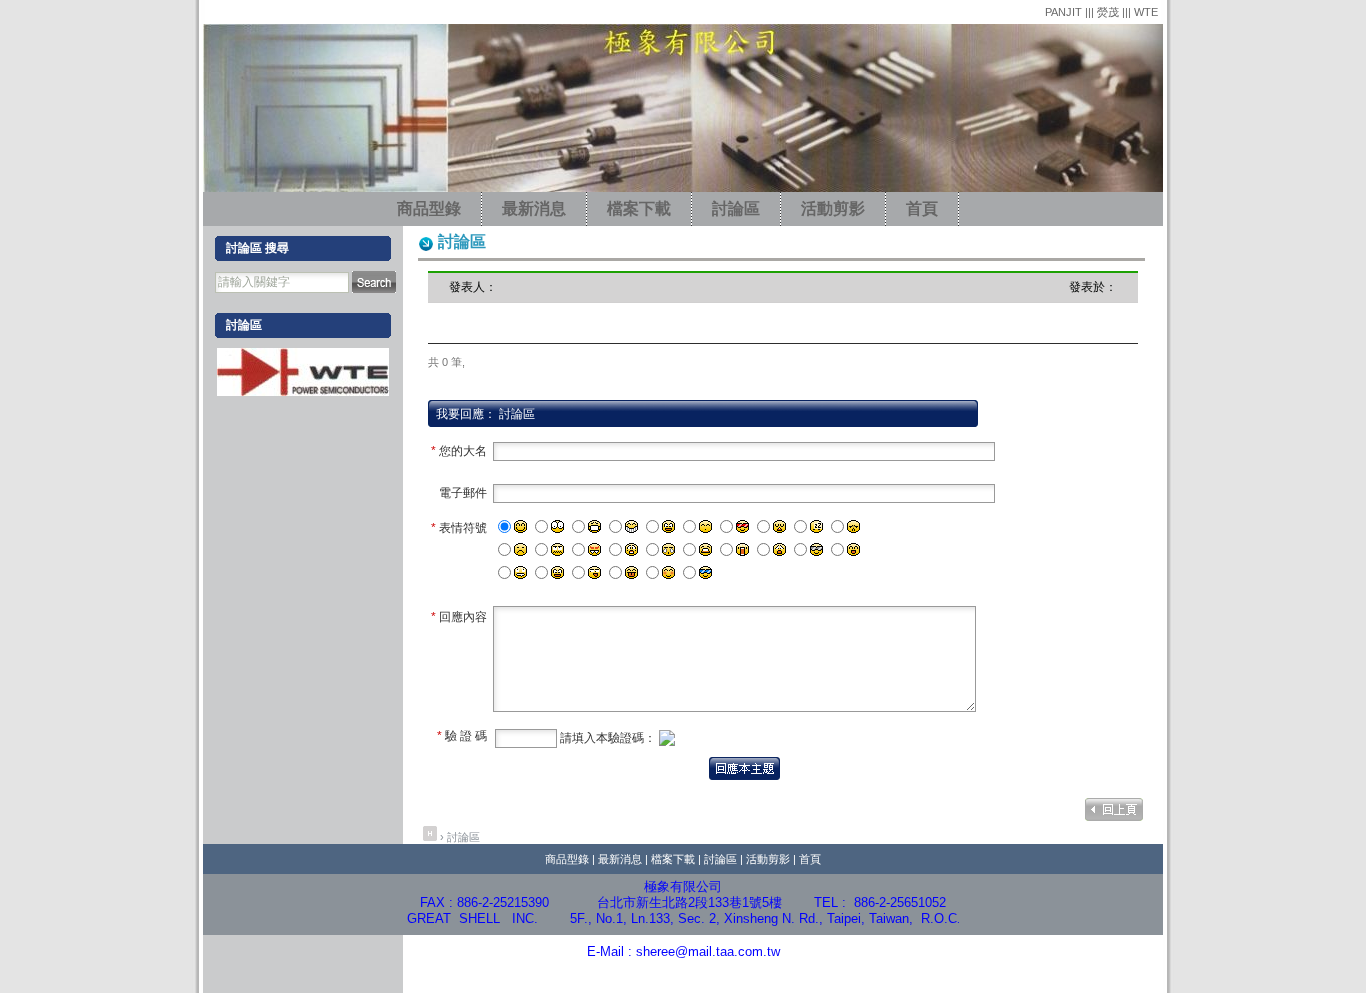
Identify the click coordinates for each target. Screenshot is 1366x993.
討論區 (736, 208)
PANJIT (1065, 12)
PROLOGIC (877, 974)
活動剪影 (833, 208)
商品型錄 (429, 208)
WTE (1146, 12)
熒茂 (1109, 12)
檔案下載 (639, 208)
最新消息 (534, 208)
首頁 (922, 208)
